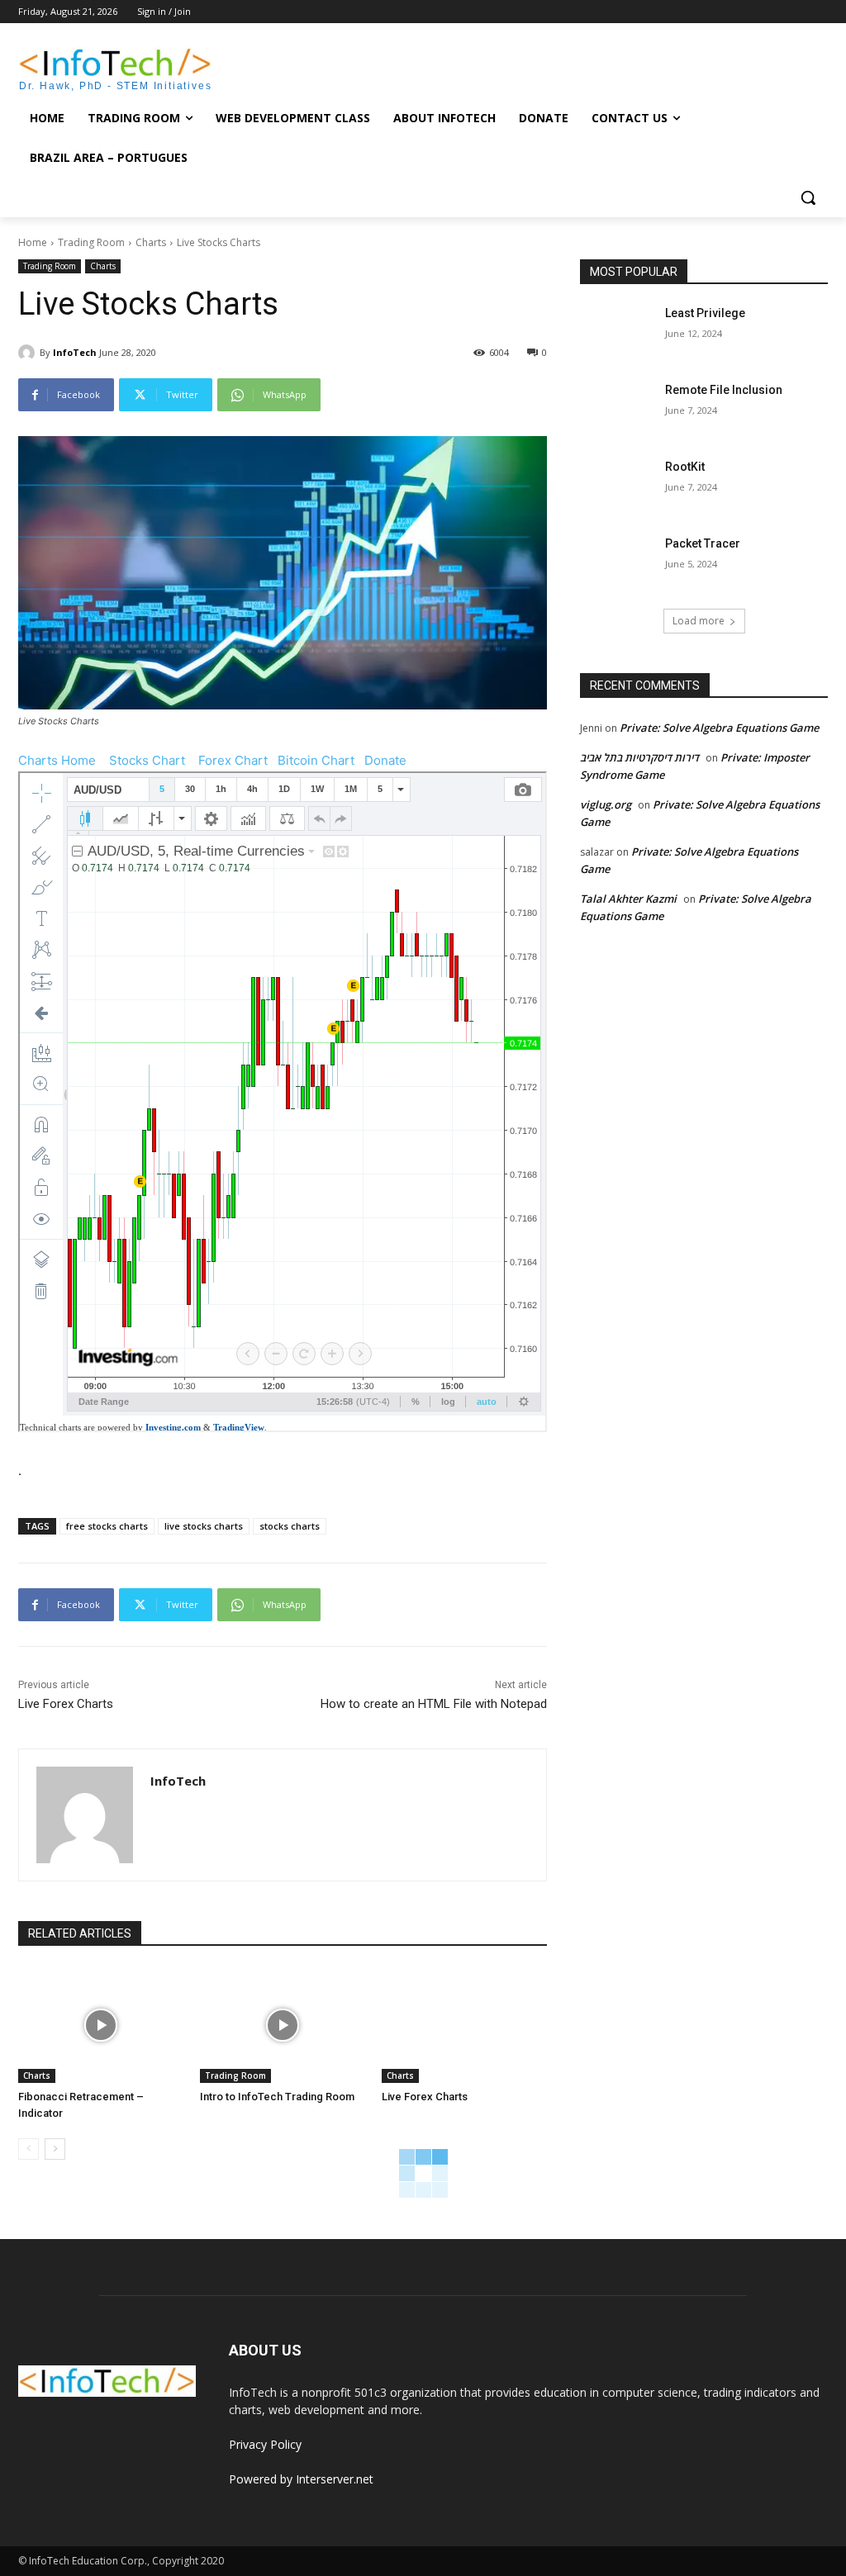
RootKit (685, 467)
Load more (699, 621)
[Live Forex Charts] (464, 2025)
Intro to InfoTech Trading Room (277, 2097)
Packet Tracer (703, 543)
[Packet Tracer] (617, 562)
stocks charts (290, 1526)
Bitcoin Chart (316, 760)
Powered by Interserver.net (301, 2479)
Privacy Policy (265, 2444)
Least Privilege (705, 313)
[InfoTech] (29, 353)
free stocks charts (107, 1526)
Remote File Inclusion (724, 390)
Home (33, 242)
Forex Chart (233, 760)
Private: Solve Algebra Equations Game (719, 728)
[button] (808, 197)
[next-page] (55, 2149)
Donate (385, 760)
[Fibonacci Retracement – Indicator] (101, 2025)
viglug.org (606, 804)
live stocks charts (204, 1526)
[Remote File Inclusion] (617, 408)
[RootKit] (617, 485)
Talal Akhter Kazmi (628, 899)
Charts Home (57, 760)
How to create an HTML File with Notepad (434, 1704)
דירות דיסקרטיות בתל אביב (639, 757)
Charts (151, 242)
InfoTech (75, 352)
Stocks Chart (147, 760)
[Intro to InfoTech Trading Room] (283, 2025)
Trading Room (91, 242)
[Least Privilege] (617, 332)
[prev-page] (29, 2149)
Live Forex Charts (66, 1704)
